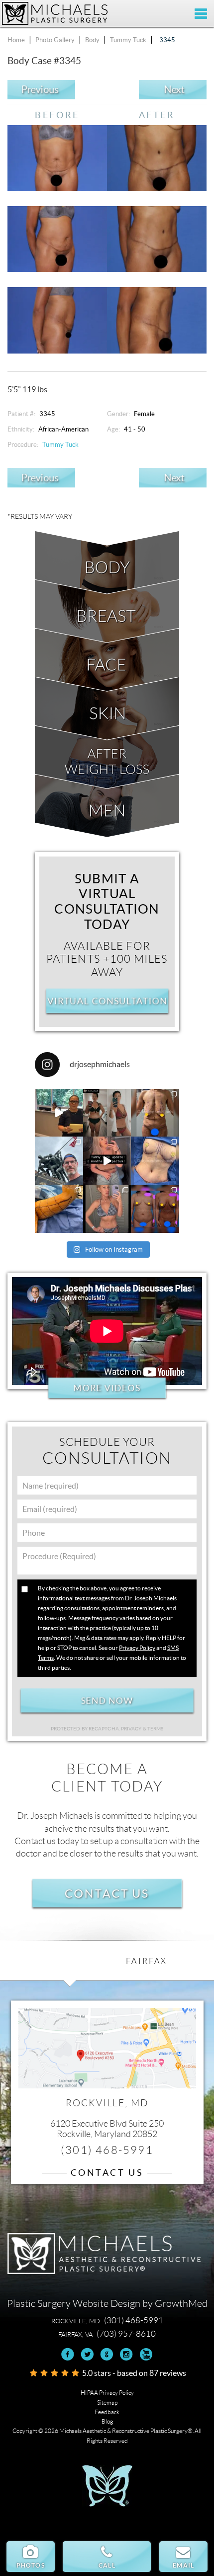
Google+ (107, 2354)
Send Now (107, 1700)
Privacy (132, 1729)
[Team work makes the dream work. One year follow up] (155, 1209)
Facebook (68, 2354)
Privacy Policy (137, 1648)
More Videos (107, 1388)
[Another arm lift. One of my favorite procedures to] (59, 1209)
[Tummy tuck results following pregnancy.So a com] (107, 1161)
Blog (107, 2421)
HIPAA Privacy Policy (107, 2393)
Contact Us (107, 1893)
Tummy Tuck (128, 40)
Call (107, 2565)
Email (183, 2565)
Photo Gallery (55, 40)
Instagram (126, 2354)
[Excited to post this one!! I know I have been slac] (155, 1113)
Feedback (107, 2412)
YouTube (146, 2354)
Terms (155, 1729)
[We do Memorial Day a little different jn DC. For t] (59, 1161)
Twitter (87, 2354)
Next (174, 90)
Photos (31, 2565)
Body (92, 40)
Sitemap (107, 2402)
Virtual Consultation (107, 1001)
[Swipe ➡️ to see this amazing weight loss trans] (155, 1161)
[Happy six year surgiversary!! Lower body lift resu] (107, 1209)
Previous (40, 90)
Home (16, 40)
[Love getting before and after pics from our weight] (107, 1113)
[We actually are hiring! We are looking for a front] (59, 1113)
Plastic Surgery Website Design (74, 2303)
